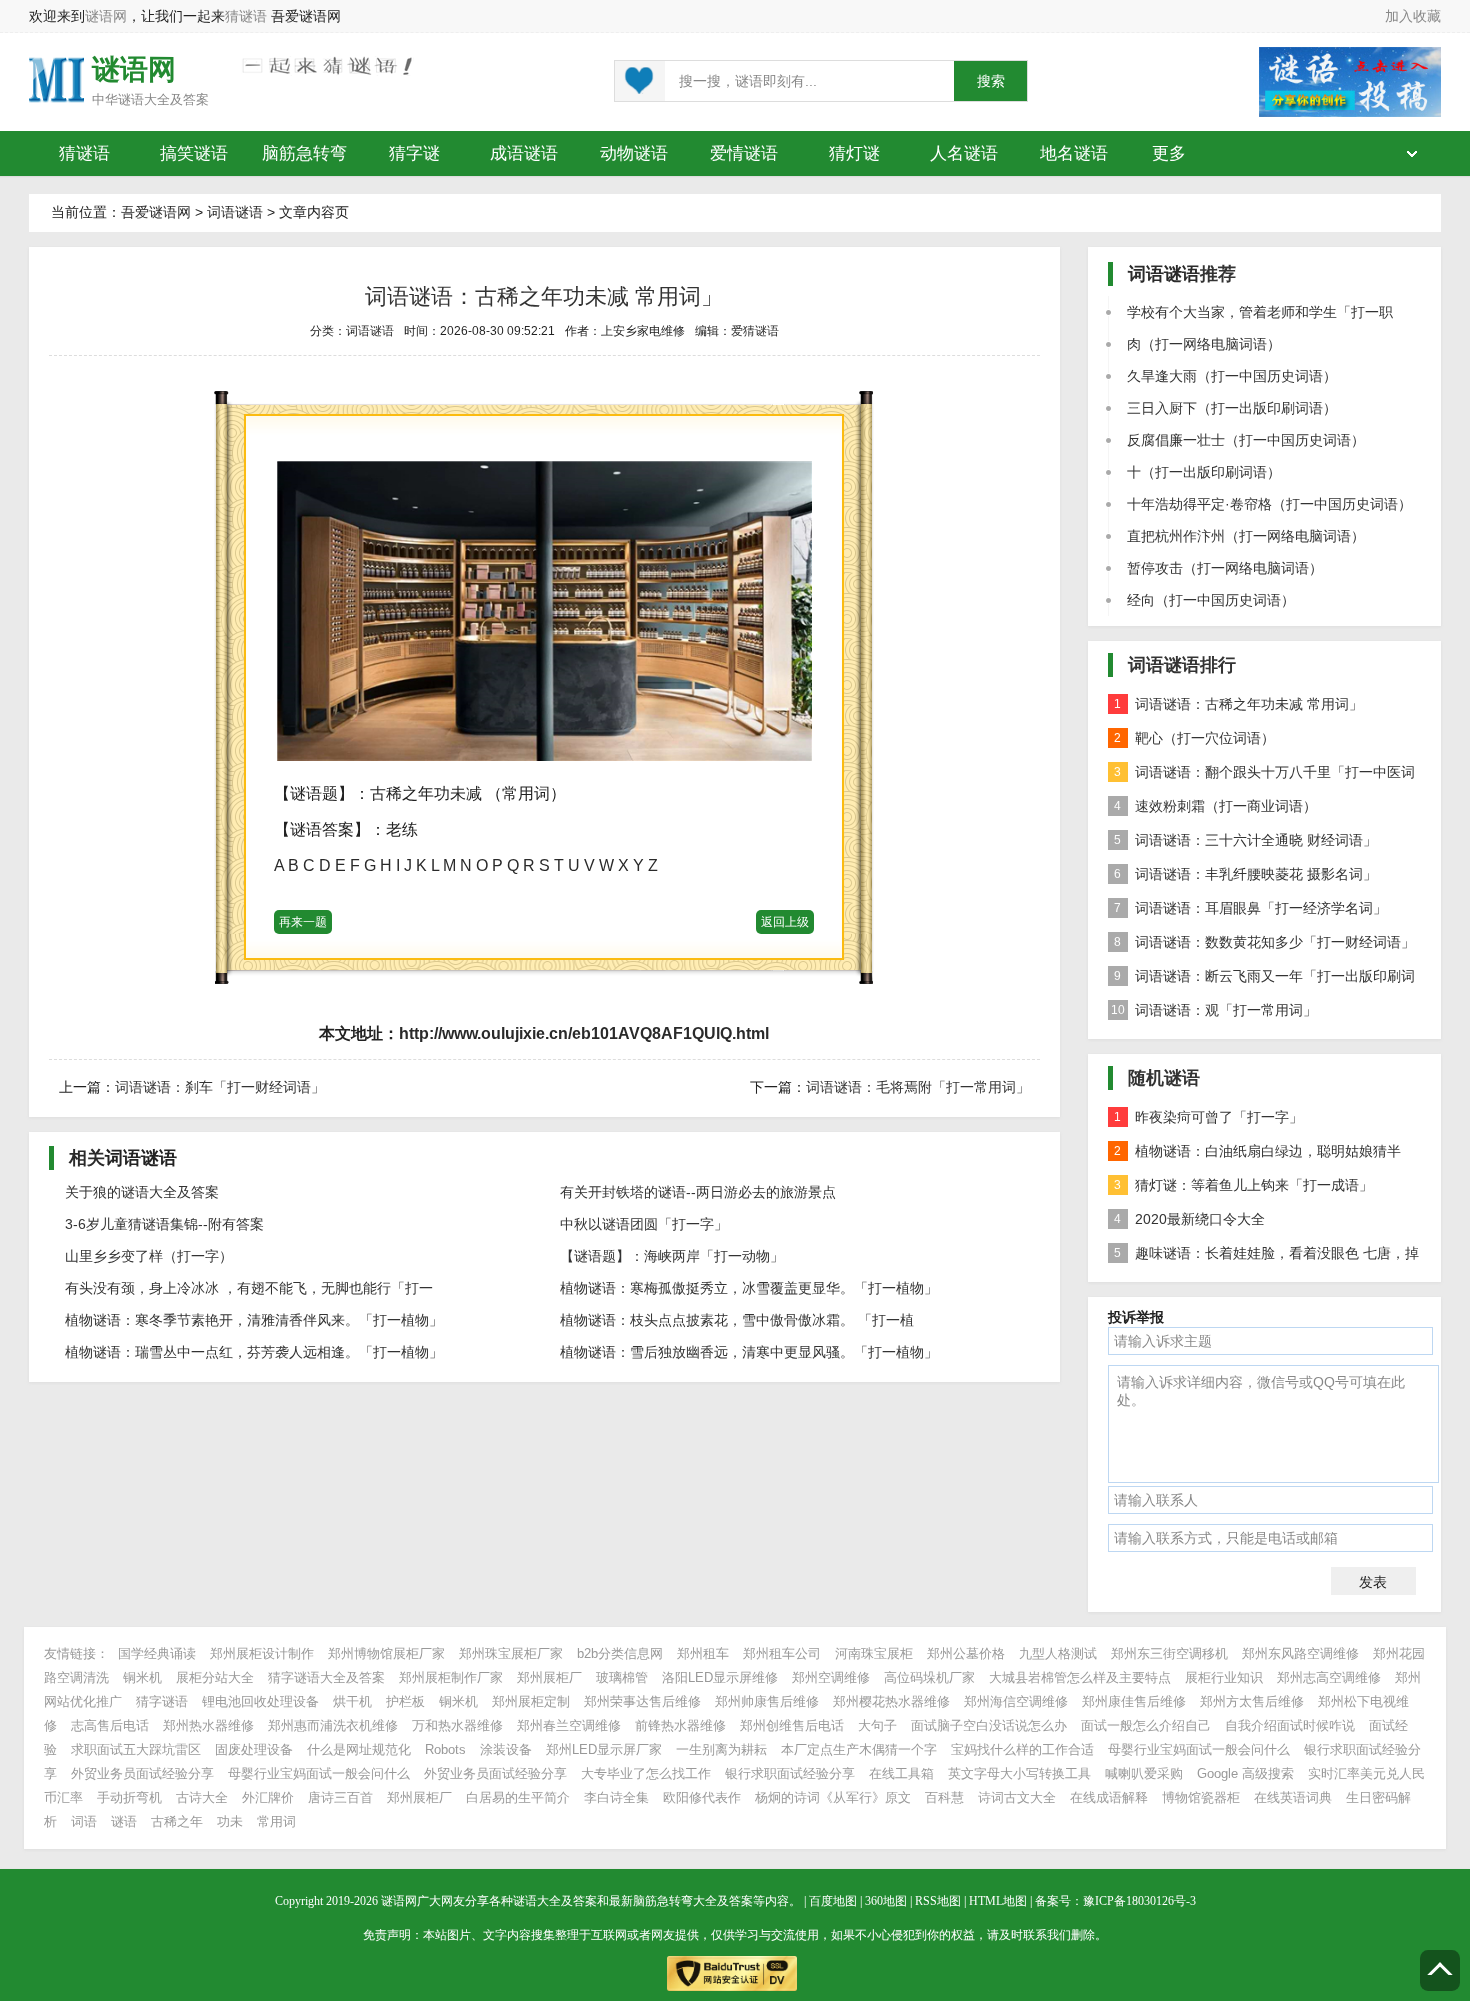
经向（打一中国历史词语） (1211, 600)
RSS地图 (938, 1901)
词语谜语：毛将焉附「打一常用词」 (918, 1087)
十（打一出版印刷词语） (1204, 472)
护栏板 (405, 1701)
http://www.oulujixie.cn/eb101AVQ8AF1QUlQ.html (584, 1033)
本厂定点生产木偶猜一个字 (859, 1749)
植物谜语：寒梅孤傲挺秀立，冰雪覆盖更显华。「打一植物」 (749, 1288)
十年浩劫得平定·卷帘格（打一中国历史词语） (1269, 504)
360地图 (886, 1901)
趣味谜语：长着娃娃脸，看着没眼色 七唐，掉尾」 (1263, 1257)
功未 (230, 1821)
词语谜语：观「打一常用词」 (1214, 1010)
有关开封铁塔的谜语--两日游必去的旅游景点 (698, 1192)
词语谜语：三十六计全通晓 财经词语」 (1245, 840)
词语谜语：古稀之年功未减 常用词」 (1238, 704)
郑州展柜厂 (549, 1677)
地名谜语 (1074, 153)
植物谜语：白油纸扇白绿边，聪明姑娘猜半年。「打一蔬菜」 (1254, 1155)
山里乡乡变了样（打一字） (149, 1256)
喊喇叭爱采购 (1144, 1773)
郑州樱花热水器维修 (891, 1701)
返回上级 (785, 922)
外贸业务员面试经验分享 (142, 1773)
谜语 (124, 1821)
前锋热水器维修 (680, 1725)
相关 (123, 1158)
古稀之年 (177, 1821)
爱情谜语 (744, 153)
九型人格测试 (1058, 1653)
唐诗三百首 (340, 1797)
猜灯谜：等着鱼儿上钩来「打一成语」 (1243, 1185)
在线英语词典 (1293, 1797)
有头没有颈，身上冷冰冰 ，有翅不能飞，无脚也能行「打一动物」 (249, 1294)
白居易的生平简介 (518, 1797)
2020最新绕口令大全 (1189, 1219)
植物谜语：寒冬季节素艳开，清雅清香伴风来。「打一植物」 (254, 1320)
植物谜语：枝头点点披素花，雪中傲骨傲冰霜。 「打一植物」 (737, 1326)
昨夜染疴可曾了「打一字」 (1208, 1117)
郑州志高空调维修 (1329, 1677)
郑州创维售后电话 (792, 1725)
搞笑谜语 (194, 153)
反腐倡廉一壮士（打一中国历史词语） (1246, 440)
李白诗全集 (616, 1797)
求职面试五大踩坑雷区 (136, 1749)
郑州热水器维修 (208, 1725)
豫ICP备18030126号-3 (1139, 1901)
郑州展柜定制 (531, 1701)
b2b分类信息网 (620, 1653)
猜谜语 (246, 16)
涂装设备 (506, 1749)
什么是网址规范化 (359, 1749)
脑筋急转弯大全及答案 (693, 1901)
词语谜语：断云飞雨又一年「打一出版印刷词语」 (1261, 980)
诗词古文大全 (1017, 1797)
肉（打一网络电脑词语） (1204, 344)
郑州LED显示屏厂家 (604, 1749)
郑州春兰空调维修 (569, 1725)
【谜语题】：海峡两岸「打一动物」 (672, 1256)
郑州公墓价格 (966, 1653)
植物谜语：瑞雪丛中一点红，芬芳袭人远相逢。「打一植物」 (254, 1352)
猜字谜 (414, 153)
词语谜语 (235, 212)
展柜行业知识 (1224, 1677)
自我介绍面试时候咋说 (1290, 1725)
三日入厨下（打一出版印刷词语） (1232, 408)
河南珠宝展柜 (874, 1653)
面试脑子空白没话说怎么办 (989, 1725)
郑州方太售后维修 (1252, 1701)
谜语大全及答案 (163, 99)
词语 (84, 1821)
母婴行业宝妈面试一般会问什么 (1199, 1749)
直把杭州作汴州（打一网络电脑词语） (1246, 536)
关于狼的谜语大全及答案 (142, 1192)
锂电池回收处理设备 (260, 1701)
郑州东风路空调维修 (1300, 1653)
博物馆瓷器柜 (1201, 1797)
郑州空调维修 (831, 1677)
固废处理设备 (254, 1749)
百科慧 (944, 1797)
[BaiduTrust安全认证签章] (734, 1969)
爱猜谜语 (755, 331)
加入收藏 (1413, 16)
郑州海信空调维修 (1016, 1701)
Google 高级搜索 (1245, 1773)
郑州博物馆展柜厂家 (386, 1653)
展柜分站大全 (215, 1677)
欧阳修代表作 (702, 1797)
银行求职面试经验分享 (790, 1773)
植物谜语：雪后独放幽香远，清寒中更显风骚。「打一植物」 (749, 1352)
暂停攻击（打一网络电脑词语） (1225, 568)
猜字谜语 (162, 1701)
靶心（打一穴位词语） (1194, 738)
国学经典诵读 (157, 1653)
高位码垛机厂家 (929, 1677)
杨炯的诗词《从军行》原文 (833, 1797)
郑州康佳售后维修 (1134, 1701)
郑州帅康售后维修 (767, 1701)
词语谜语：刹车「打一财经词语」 (220, 1087)
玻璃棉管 (622, 1677)
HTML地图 (998, 1901)
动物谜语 (634, 153)
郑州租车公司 (782, 1653)
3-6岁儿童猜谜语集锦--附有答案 (164, 1224)
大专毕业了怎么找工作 (646, 1773)
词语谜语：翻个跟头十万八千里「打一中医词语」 (1261, 776)
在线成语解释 (1111, 1797)
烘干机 (352, 1701)
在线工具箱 (901, 1773)
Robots (445, 1749)
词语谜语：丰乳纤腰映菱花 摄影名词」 (1245, 874)
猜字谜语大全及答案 (326, 1677)
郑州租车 (703, 1653)
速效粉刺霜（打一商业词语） (1215, 806)
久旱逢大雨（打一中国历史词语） (1232, 376)
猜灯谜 (854, 153)
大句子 (877, 1725)
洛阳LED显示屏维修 (720, 1677)
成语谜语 (524, 153)
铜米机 (142, 1677)
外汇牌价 (268, 1797)
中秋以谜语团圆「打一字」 (644, 1224)
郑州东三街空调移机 (1169, 1653)
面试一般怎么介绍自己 (1146, 1725)
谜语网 (106, 16)
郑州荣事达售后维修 (642, 1701)
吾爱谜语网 (156, 212)
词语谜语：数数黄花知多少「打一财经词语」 (1264, 942)
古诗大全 (202, 1797)
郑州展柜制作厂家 (451, 1677)
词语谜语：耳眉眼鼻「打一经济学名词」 (1250, 908)
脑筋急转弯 (304, 153)
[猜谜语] (56, 78)
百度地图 (833, 1901)
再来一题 (303, 922)
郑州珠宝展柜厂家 (511, 1653)
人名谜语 (964, 153)
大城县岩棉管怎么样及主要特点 (1080, 1677)
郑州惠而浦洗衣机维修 (333, 1725)
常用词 (276, 1821)
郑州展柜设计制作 (262, 1653)
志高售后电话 (110, 1725)
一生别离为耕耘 (721, 1749)
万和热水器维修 (457, 1725)
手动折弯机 (129, 1797)
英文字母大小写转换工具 (1019, 1773)
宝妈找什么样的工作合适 (1022, 1749)
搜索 (991, 81)
